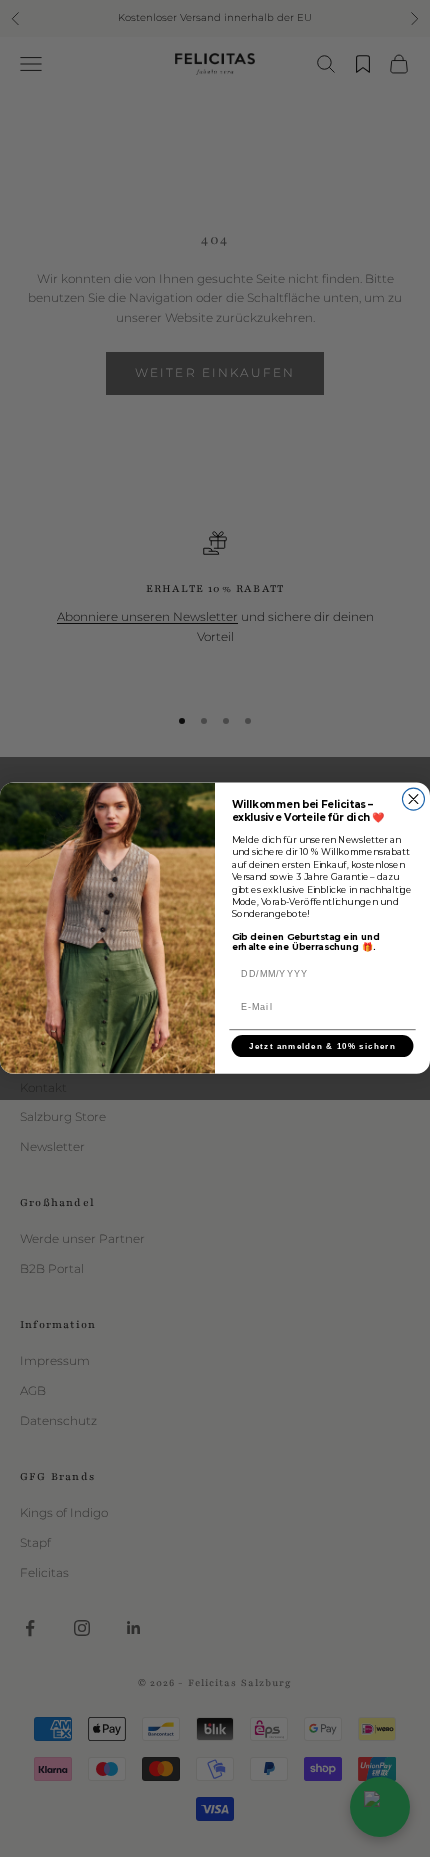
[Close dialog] (413, 799)
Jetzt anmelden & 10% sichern (322, 1046)
